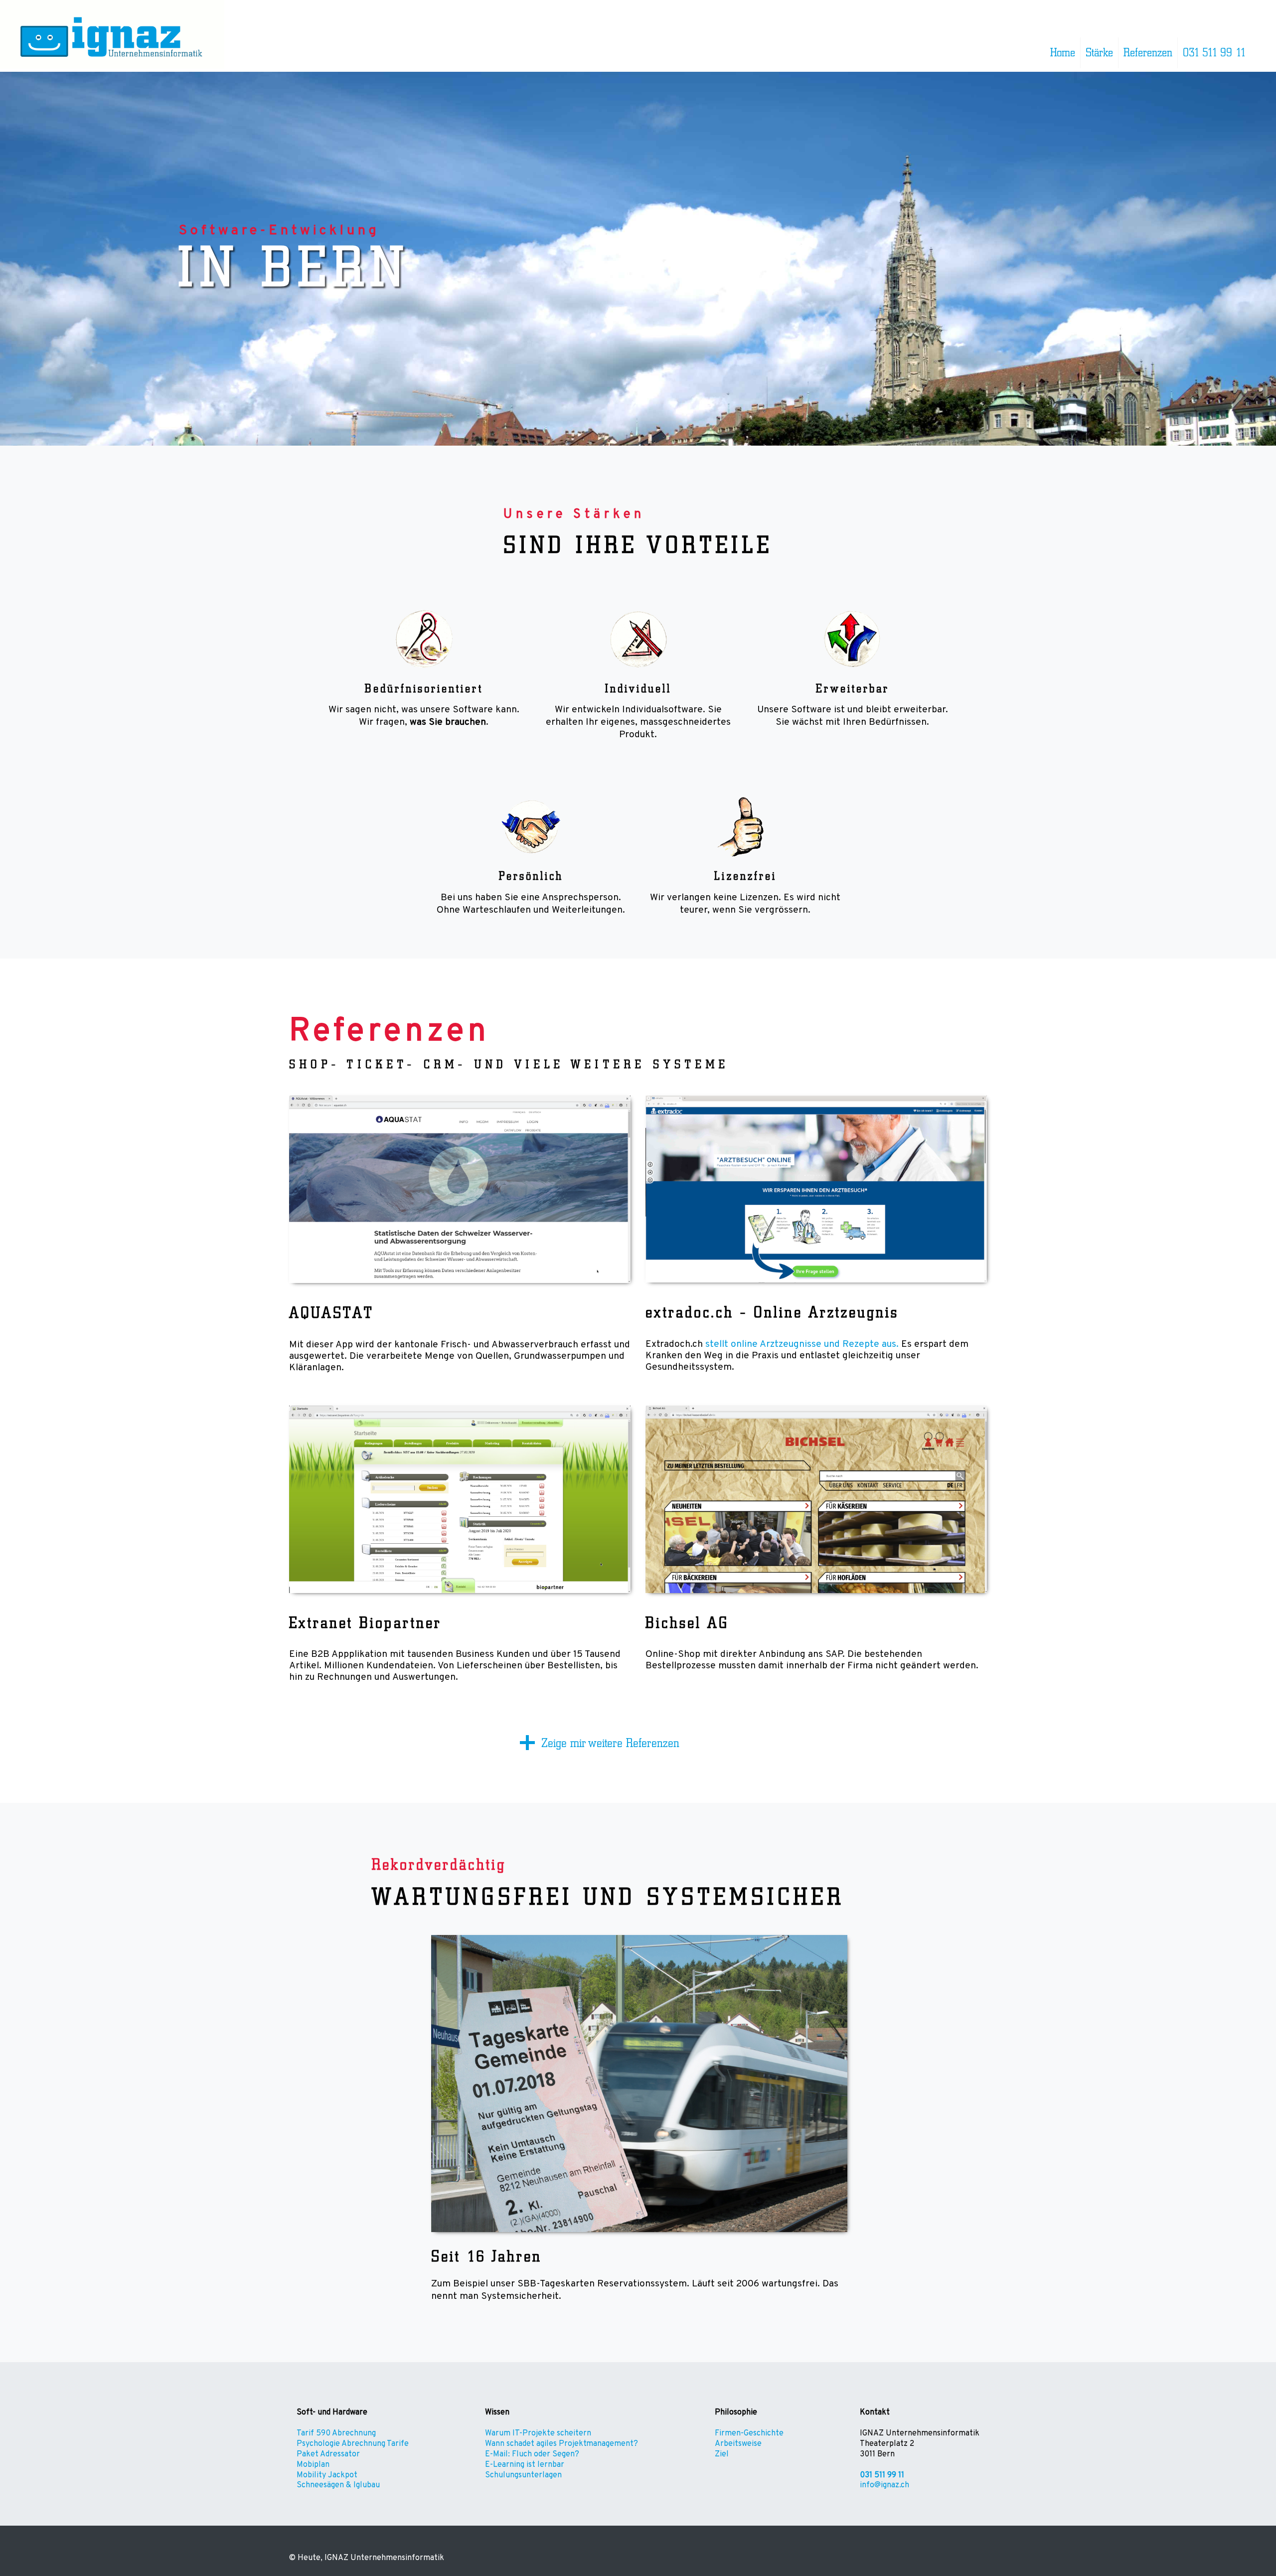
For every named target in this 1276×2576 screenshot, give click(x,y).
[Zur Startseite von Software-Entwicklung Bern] (112, 66)
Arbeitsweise (738, 2444)
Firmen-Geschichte (749, 2433)
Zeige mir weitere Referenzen (610, 1743)
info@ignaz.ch (884, 2485)
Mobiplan (313, 2465)
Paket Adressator (328, 2454)
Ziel (722, 2454)
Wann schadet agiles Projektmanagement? (561, 2444)
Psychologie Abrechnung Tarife (353, 2444)
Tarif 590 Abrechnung (336, 2433)
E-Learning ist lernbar (525, 2465)
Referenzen (1148, 53)
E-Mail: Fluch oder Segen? (532, 2454)
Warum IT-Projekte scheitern (538, 2433)
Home (1063, 53)
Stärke (1099, 53)
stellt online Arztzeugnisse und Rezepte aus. (802, 1344)
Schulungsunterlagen (523, 2475)
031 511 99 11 (1214, 53)
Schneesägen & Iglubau (338, 2485)
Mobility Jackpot (327, 2475)
